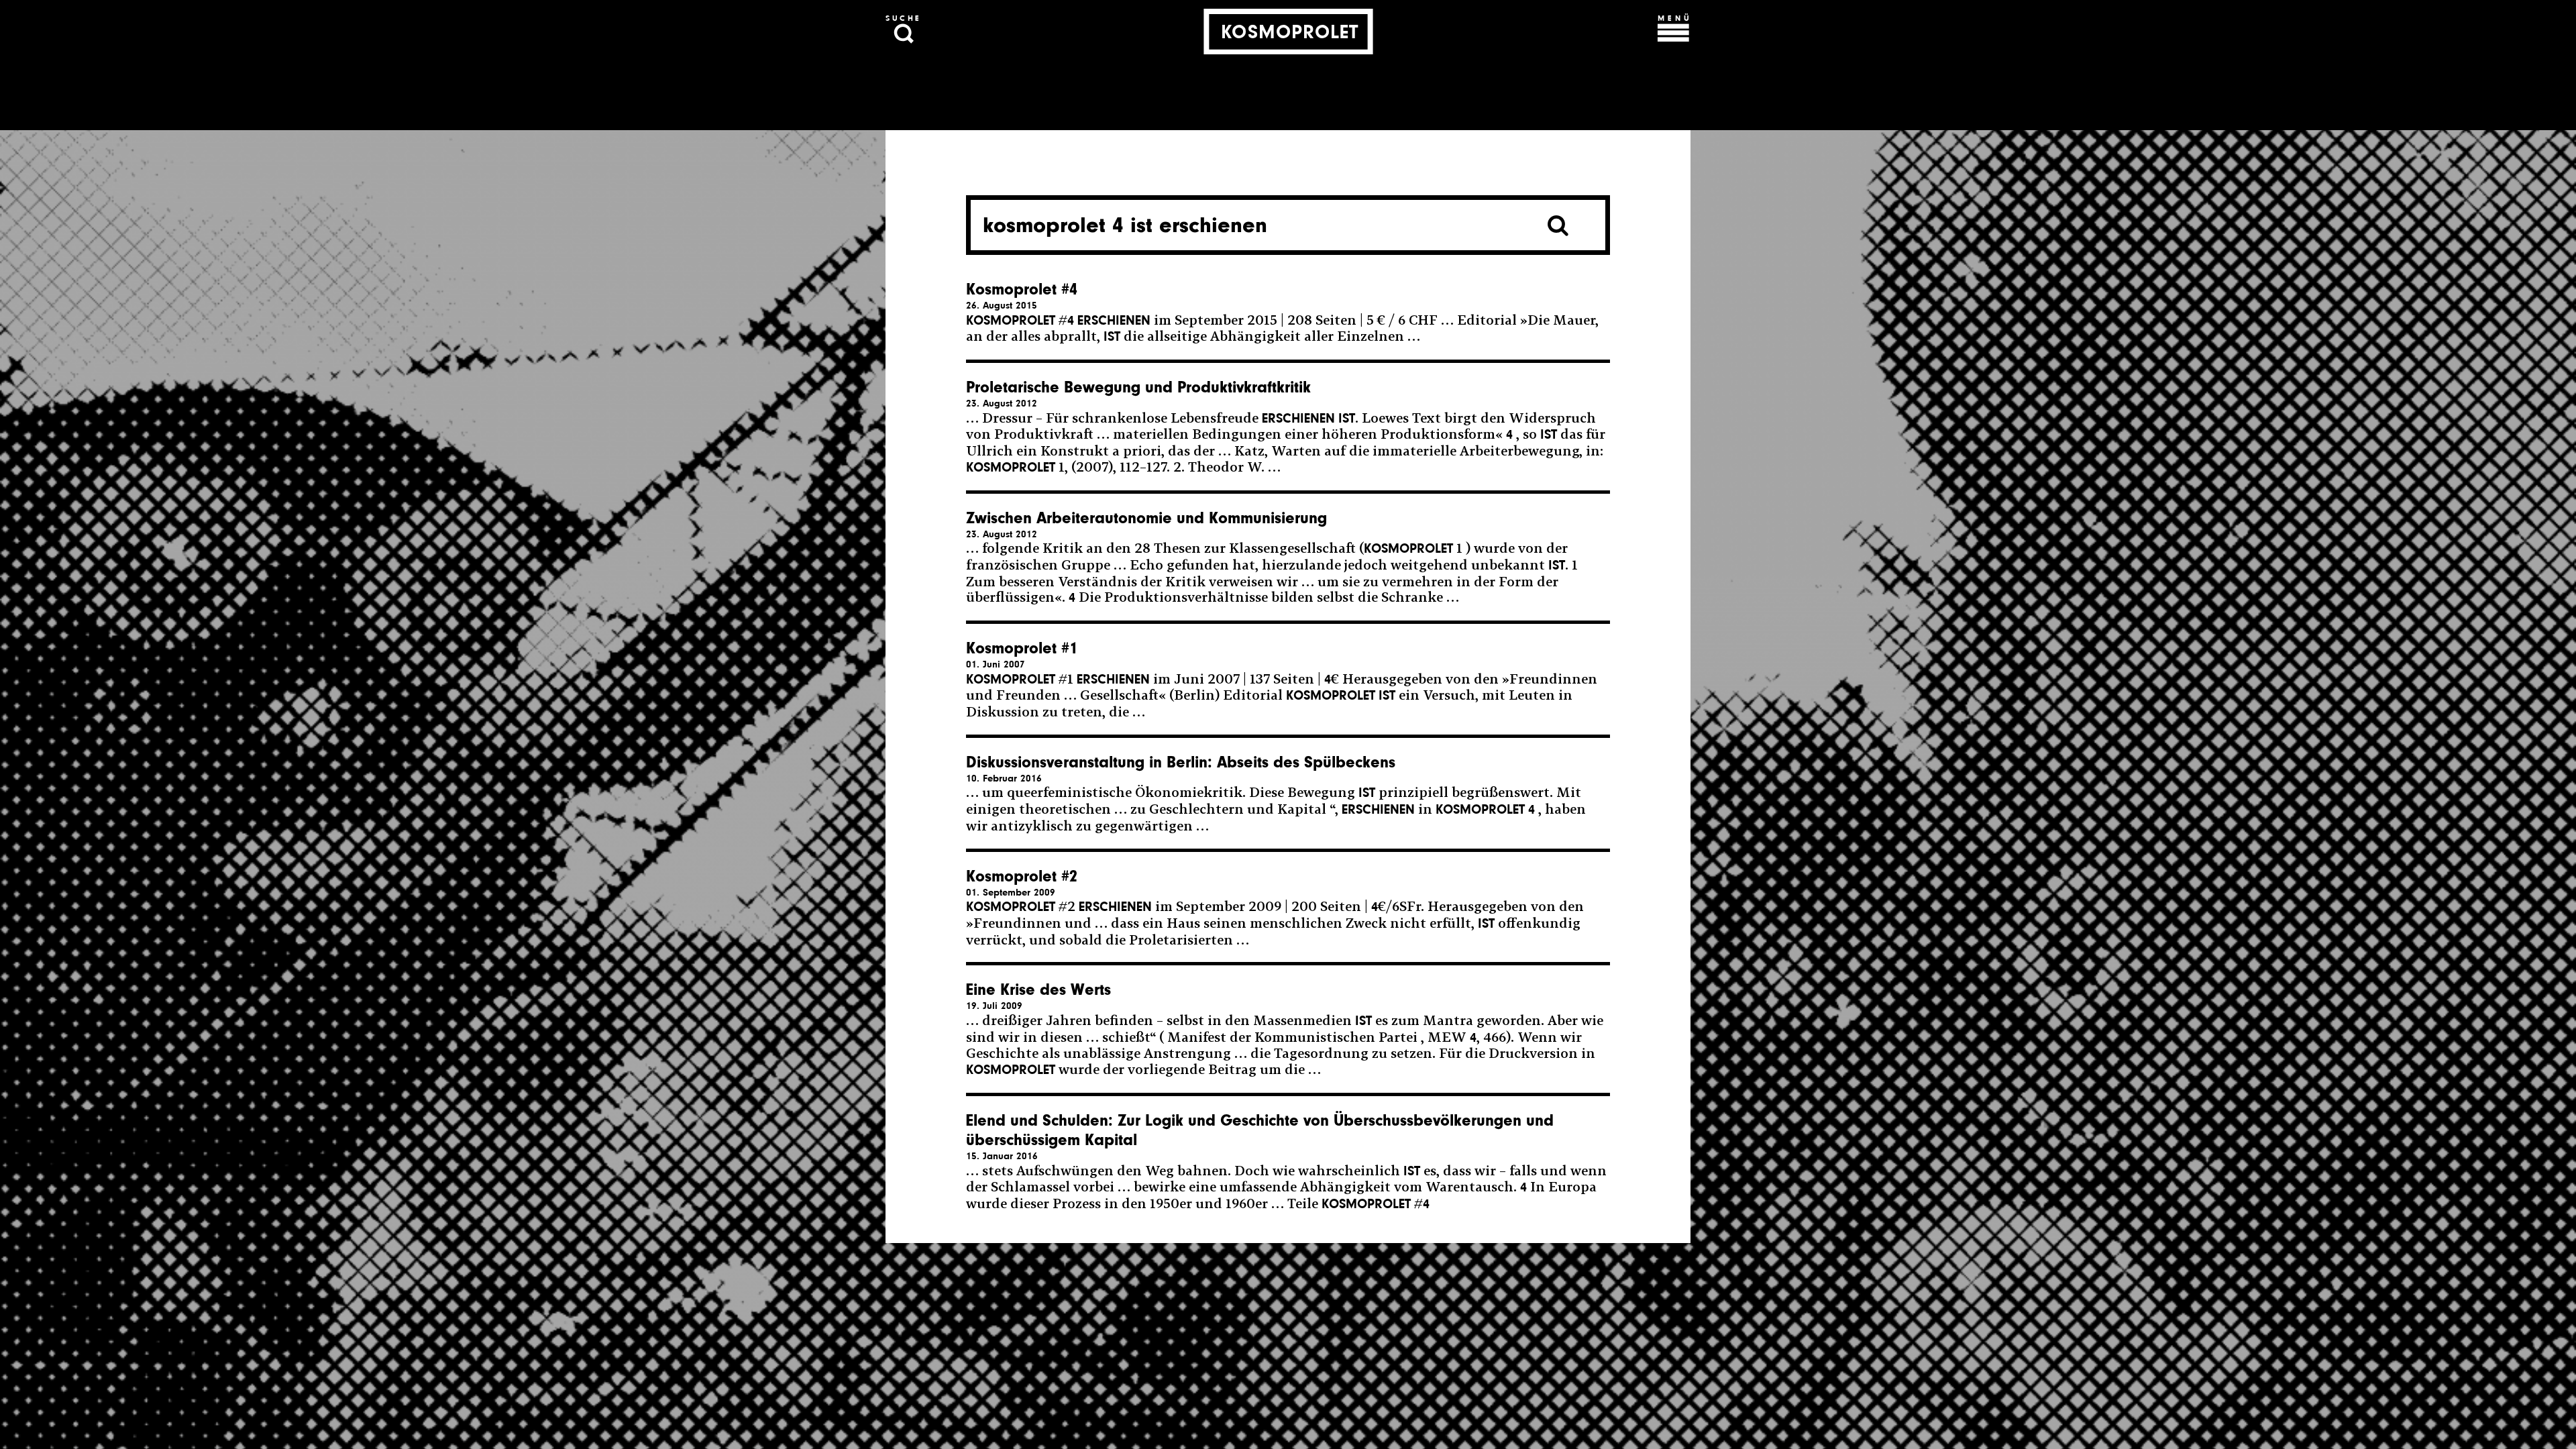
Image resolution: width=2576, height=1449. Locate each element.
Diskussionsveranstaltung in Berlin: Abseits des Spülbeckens (1181, 762)
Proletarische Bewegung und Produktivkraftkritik (1138, 387)
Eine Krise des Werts (1038, 990)
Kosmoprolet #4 (1022, 289)
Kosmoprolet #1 (1022, 648)
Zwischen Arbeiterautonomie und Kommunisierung (1146, 518)
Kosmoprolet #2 (1022, 876)
